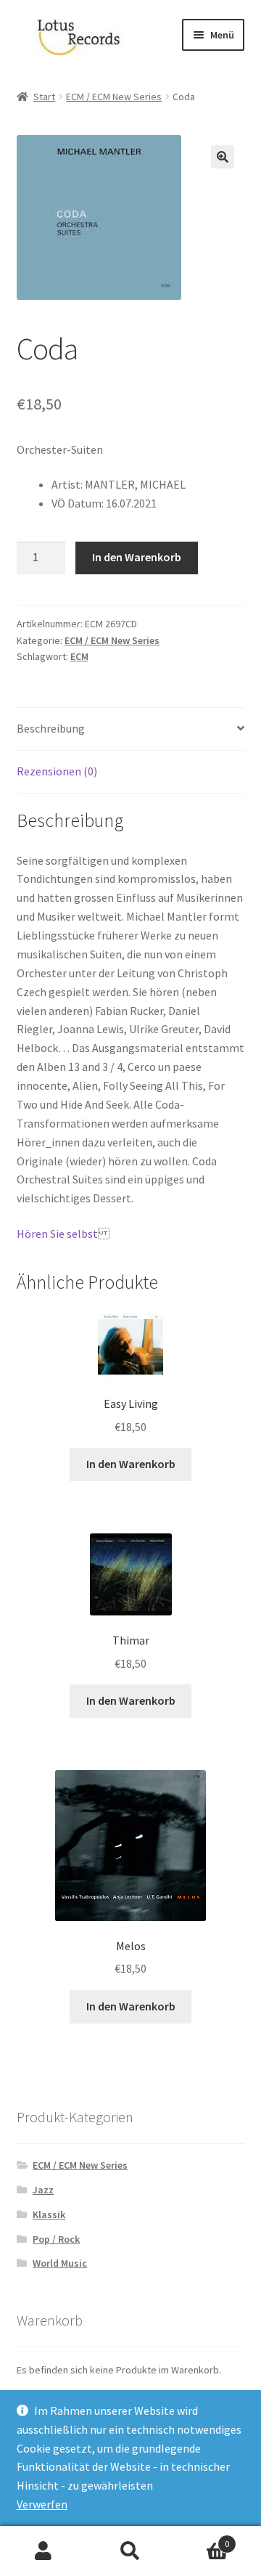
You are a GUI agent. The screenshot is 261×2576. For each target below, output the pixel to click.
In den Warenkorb (137, 557)
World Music (60, 2263)
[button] (223, 157)
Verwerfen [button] (42, 2504)
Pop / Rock (56, 2239)
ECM (79, 656)
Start (44, 97)
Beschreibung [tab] (51, 728)
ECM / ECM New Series (114, 97)
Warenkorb (202, 2539)
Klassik (49, 2214)
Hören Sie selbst (57, 1234)
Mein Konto (43, 2551)
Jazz (43, 2190)
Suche (130, 2551)
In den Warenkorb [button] (131, 1464)
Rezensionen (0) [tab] (57, 771)
